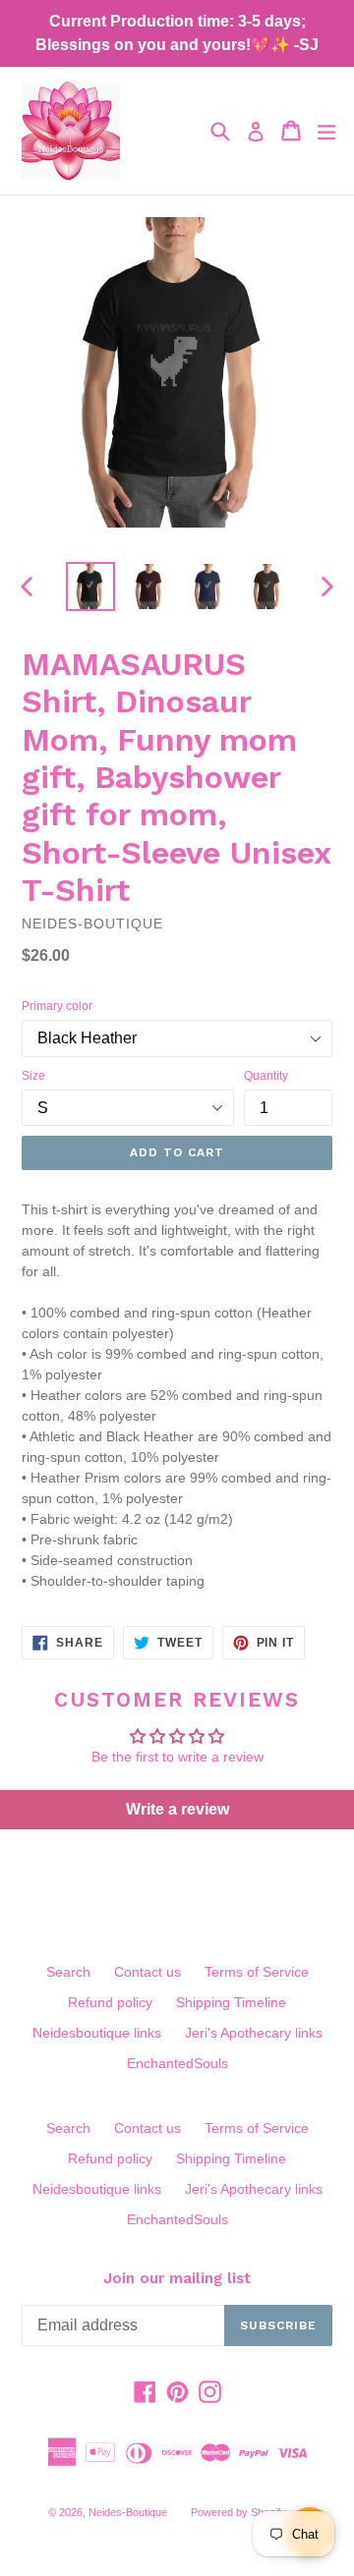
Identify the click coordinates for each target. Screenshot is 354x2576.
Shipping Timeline (231, 2002)
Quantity (266, 1076)
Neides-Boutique (128, 2512)
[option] (90, 587)
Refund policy (110, 2002)
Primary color (57, 1006)
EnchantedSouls (177, 2063)
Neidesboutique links (97, 2033)
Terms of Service (257, 1972)
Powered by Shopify (238, 2512)
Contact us (147, 1972)
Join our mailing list (177, 2278)
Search (68, 1972)
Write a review (177, 1809)
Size (33, 1076)
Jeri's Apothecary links (254, 2033)
